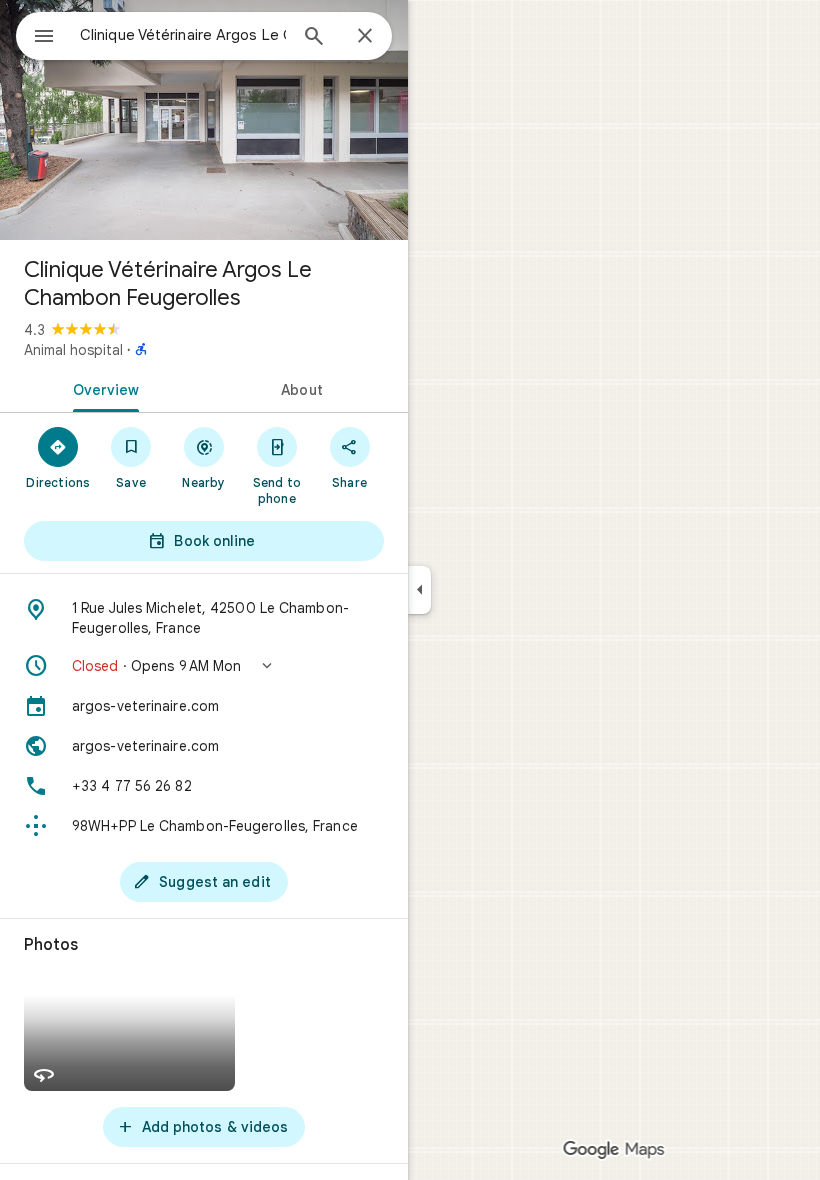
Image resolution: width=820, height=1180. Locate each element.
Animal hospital (73, 350)
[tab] (102, 388)
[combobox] (183, 35)
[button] (204, 666)
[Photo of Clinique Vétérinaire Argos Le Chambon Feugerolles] (204, 120)
